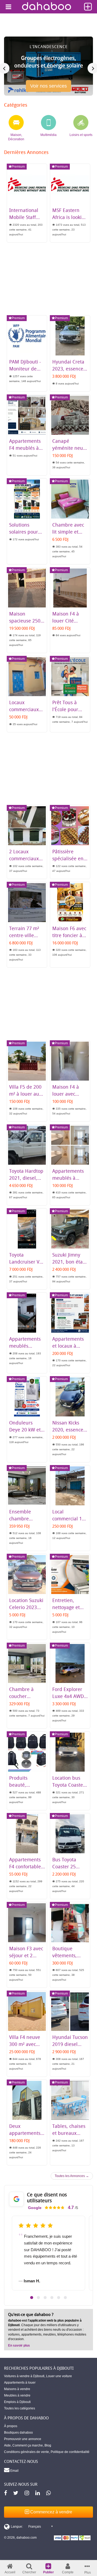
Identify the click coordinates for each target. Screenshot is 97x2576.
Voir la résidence (49, 88)
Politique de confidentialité (70, 2452)
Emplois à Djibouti (17, 2402)
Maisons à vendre (17, 2389)
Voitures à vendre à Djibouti (24, 2376)
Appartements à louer (20, 2383)
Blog (48, 2445)
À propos (11, 2426)
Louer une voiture (59, 2376)
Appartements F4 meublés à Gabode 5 (25, 448)
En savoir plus (19, 2345)
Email (14, 2471)
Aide (7, 2445)
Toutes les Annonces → (72, 2176)
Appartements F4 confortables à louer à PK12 (26, 1866)
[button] (32, 2298)
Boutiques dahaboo (18, 2433)
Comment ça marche (28, 2445)
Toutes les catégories (20, 2408)
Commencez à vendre (51, 2512)
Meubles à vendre (17, 2395)
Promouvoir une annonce (23, 2439)
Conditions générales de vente (27, 2452)
